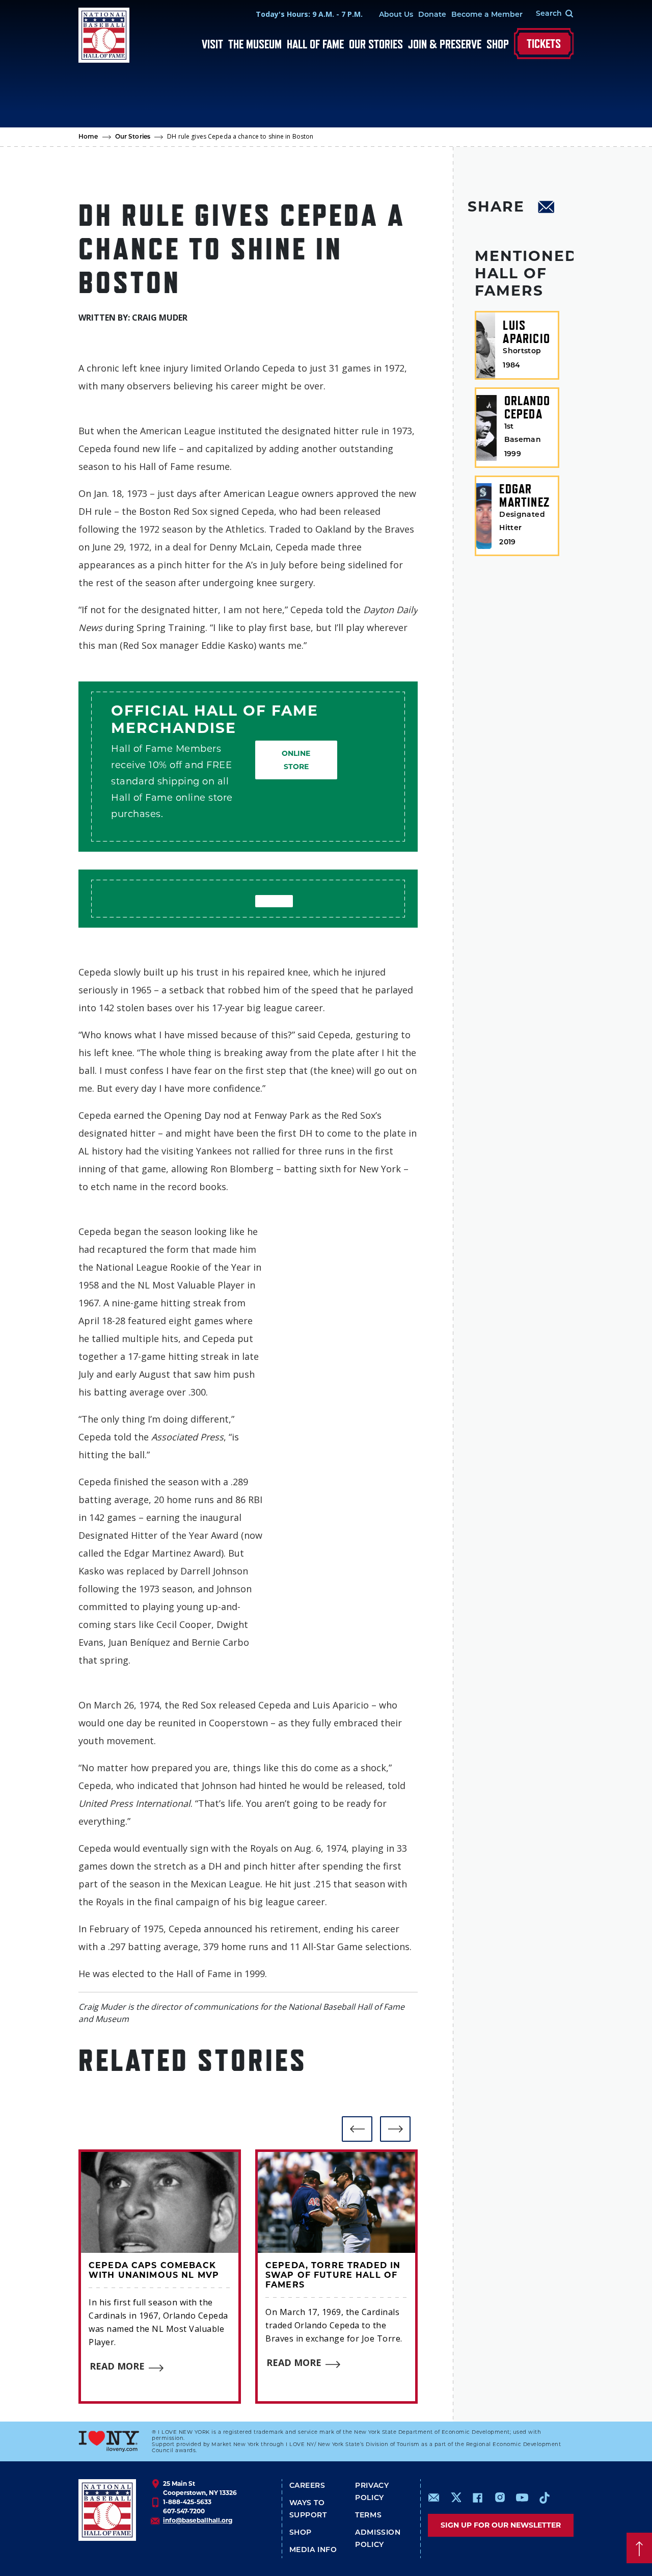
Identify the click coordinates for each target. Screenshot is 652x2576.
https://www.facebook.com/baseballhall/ (477, 2498)
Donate (432, 15)
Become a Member (487, 15)
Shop (498, 44)
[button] (357, 2129)
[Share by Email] (547, 208)
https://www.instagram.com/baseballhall (500, 2498)
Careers (307, 2486)
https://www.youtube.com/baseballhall (522, 2498)
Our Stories (376, 44)
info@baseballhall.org (198, 2520)
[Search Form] (548, 14)
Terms (368, 2516)
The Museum (255, 44)
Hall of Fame (315, 44)
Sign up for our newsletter (501, 2525)
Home (88, 137)
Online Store (296, 760)
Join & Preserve (445, 44)
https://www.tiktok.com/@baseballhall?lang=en (545, 2498)
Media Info (313, 2550)
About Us (396, 15)
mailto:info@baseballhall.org (434, 2498)
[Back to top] (639, 2548)
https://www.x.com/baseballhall (456, 2497)
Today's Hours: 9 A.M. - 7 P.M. (309, 14)
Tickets (544, 44)
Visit (212, 44)
